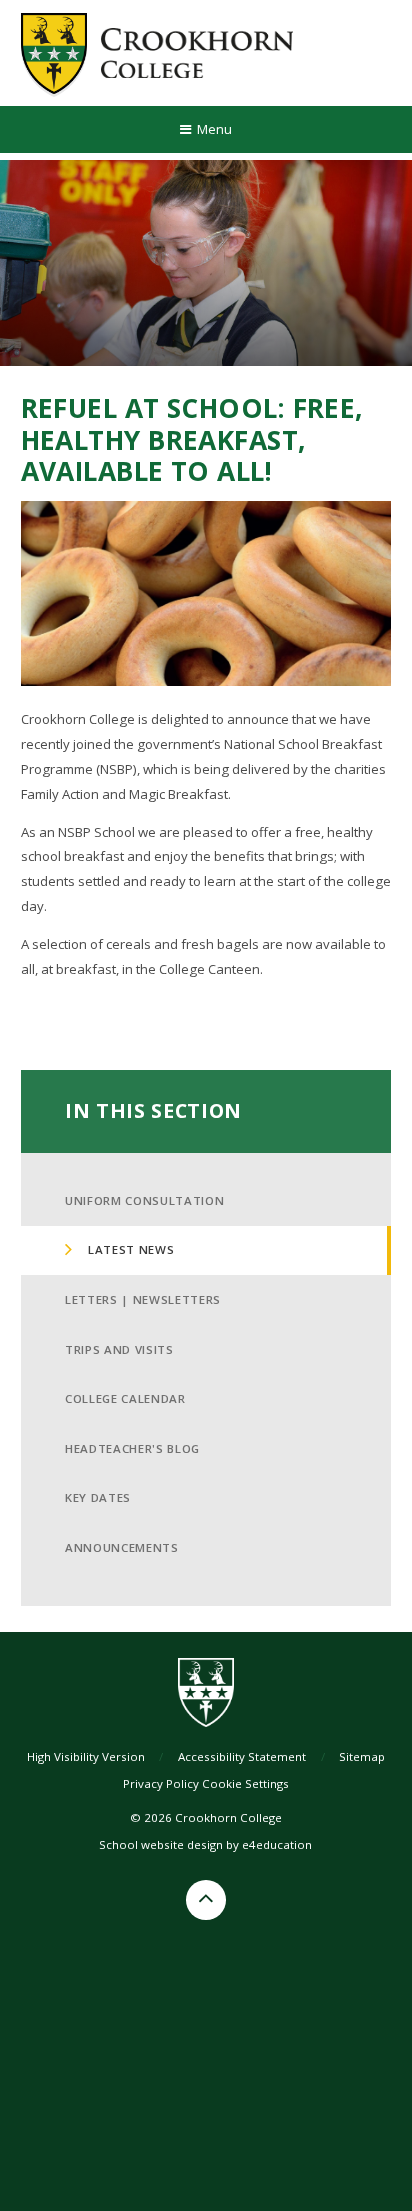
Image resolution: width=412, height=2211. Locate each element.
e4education (277, 1844)
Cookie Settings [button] (245, 1783)
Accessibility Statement (242, 1756)
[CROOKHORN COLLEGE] (157, 53)
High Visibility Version (86, 1756)
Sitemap (362, 1756)
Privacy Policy (161, 1783)
